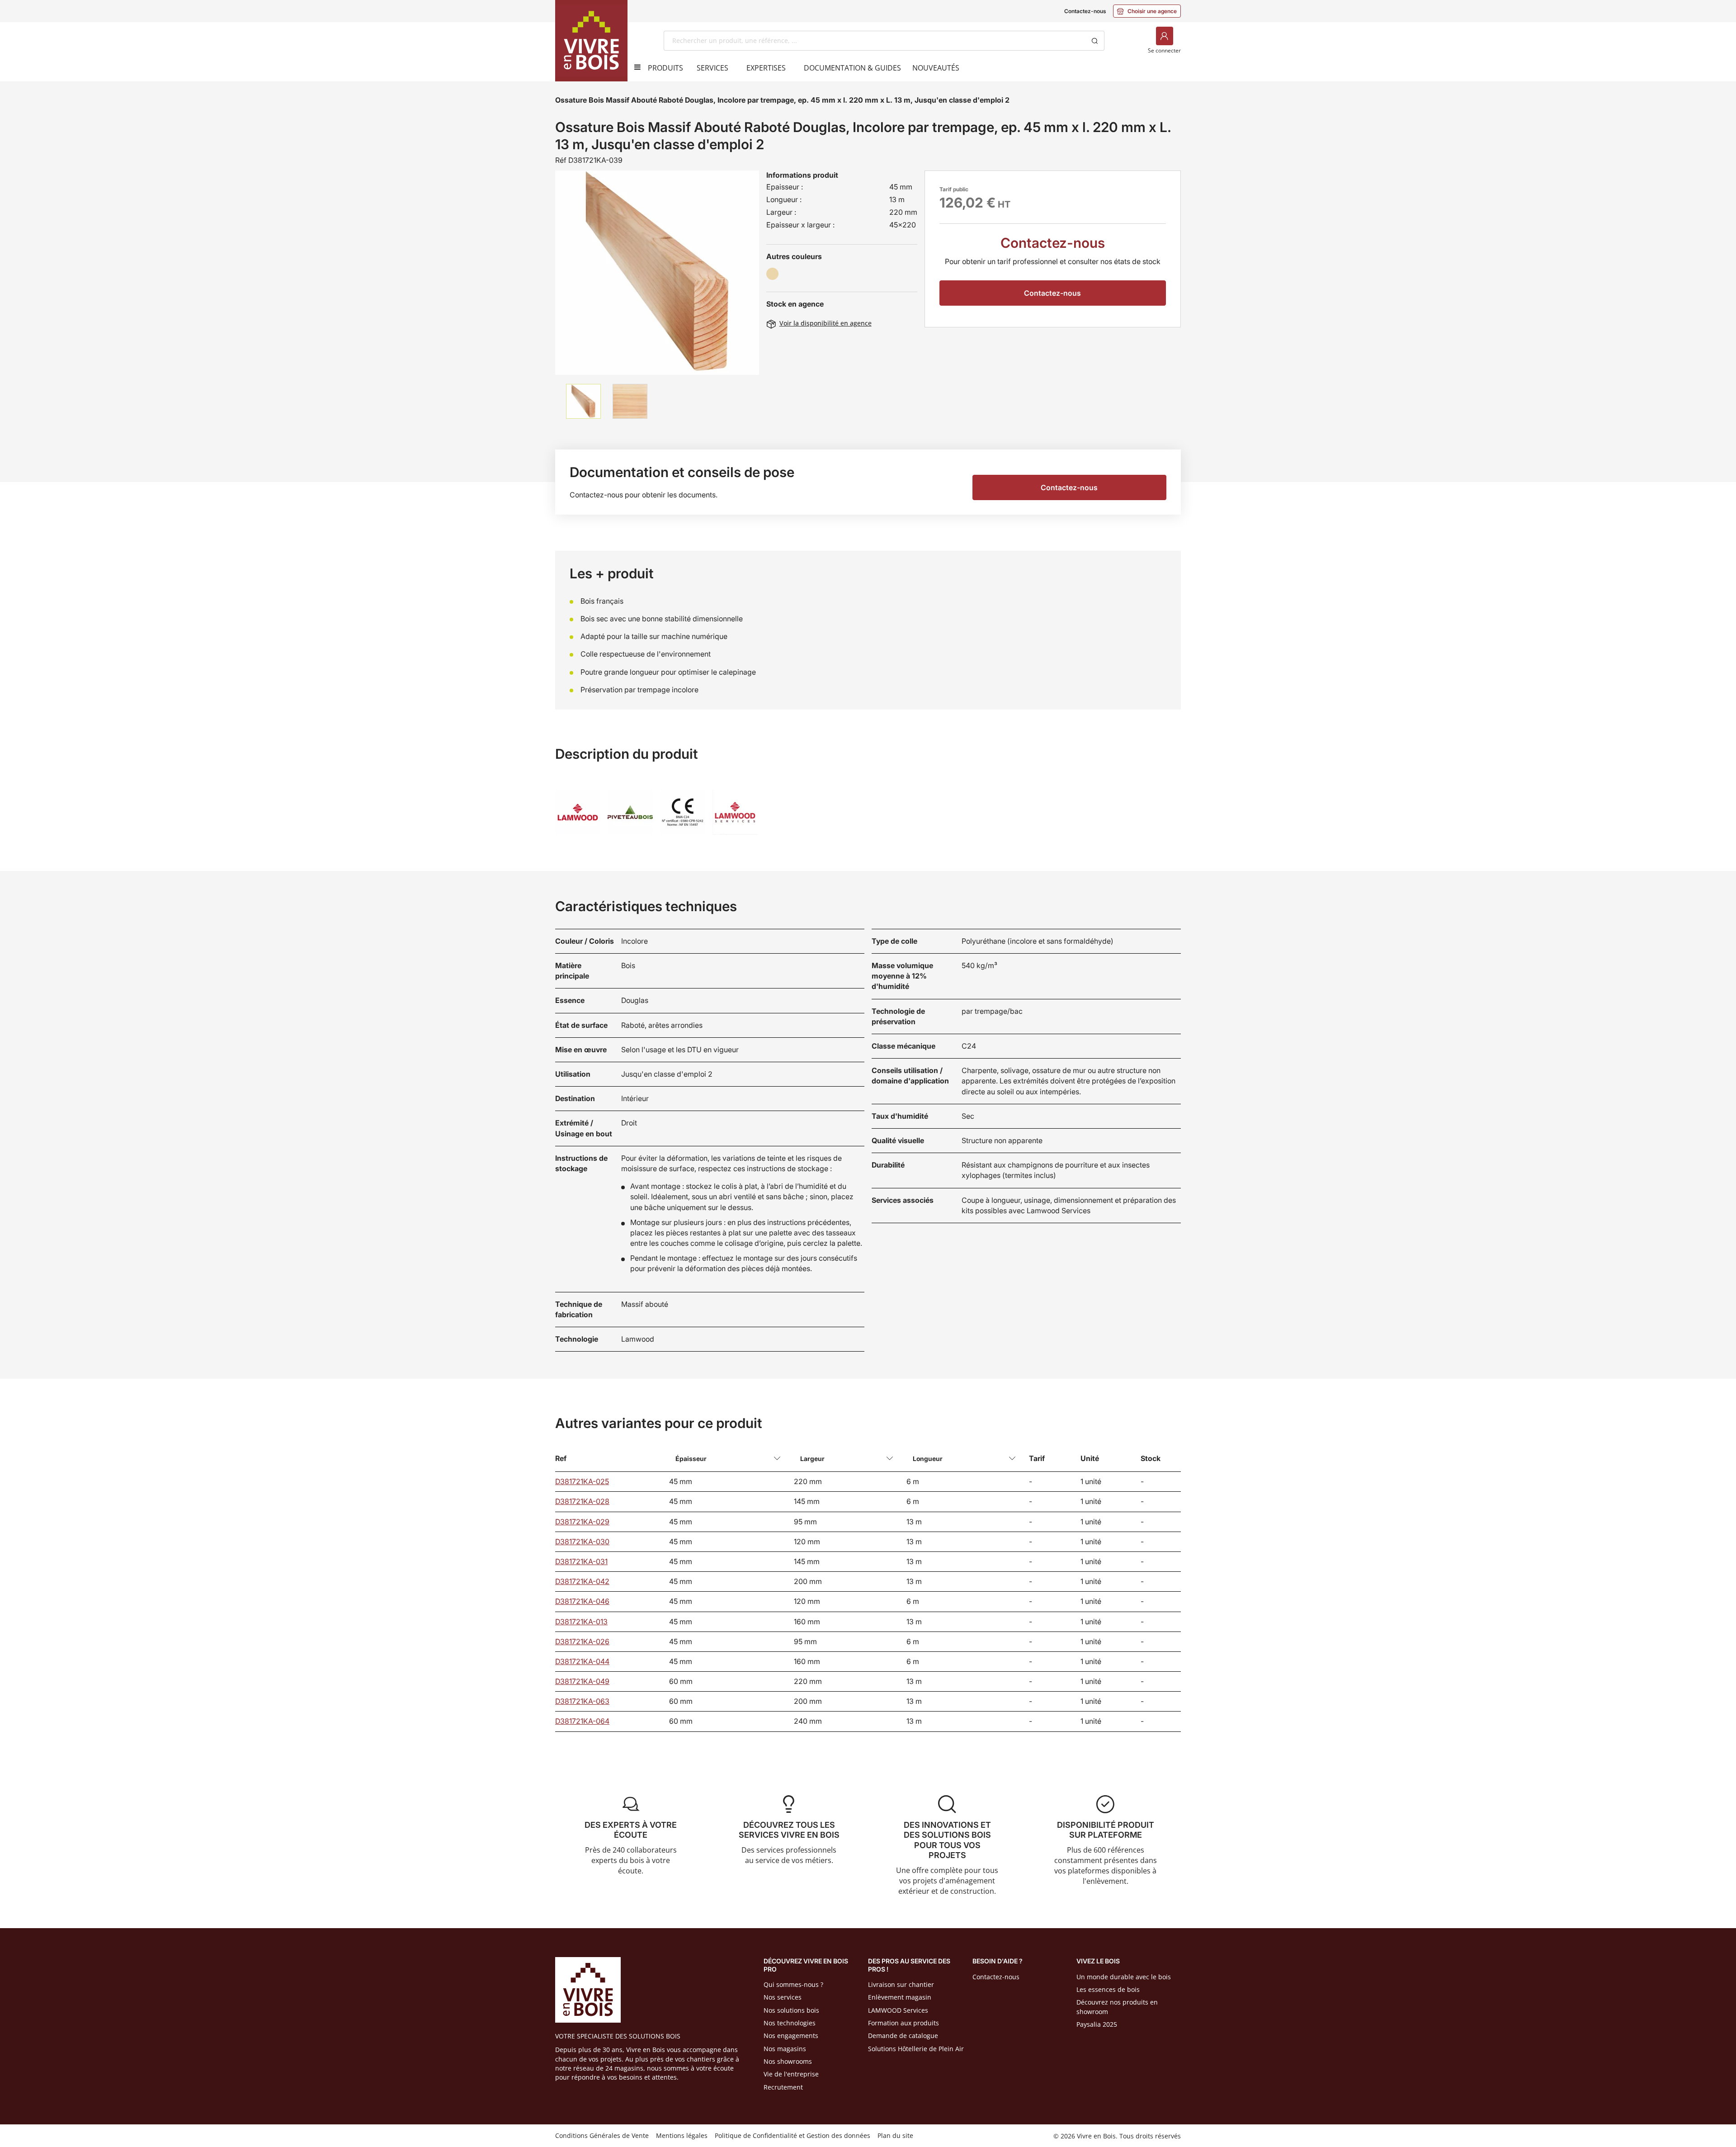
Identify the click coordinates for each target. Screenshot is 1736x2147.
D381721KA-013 (581, 1622)
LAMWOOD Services (898, 2010)
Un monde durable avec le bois (1124, 1977)
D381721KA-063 (582, 1701)
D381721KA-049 (582, 1681)
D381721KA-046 (582, 1601)
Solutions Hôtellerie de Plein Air (916, 2049)
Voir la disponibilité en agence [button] (819, 323)
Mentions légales (682, 2135)
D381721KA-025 (582, 1481)
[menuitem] (665, 68)
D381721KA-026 (582, 1641)
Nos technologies (790, 2023)
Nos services (783, 1997)
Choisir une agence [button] (1147, 11)
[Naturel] (772, 274)
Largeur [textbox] (812, 1459)
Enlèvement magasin (900, 1997)
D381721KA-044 (582, 1661)
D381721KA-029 (582, 1522)
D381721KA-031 (581, 1561)
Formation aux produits (903, 2023)
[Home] (591, 41)
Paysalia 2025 (1097, 2024)
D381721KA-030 (582, 1542)
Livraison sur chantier (901, 1984)
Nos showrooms (788, 2061)
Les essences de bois (1108, 1989)
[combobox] (875, 41)
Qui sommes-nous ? (793, 1984)
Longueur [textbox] (928, 1459)
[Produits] (634, 67)
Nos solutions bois (791, 2010)
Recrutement (783, 2087)
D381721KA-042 (582, 1581)
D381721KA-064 (582, 1721)
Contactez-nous (1085, 11)
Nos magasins (785, 2049)
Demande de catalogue (903, 2036)
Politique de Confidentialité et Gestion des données (793, 2135)
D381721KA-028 (582, 1501)
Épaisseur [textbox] (691, 1459)
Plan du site (895, 2135)
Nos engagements (791, 2036)
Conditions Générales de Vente (602, 2135)
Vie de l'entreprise (791, 2074)
